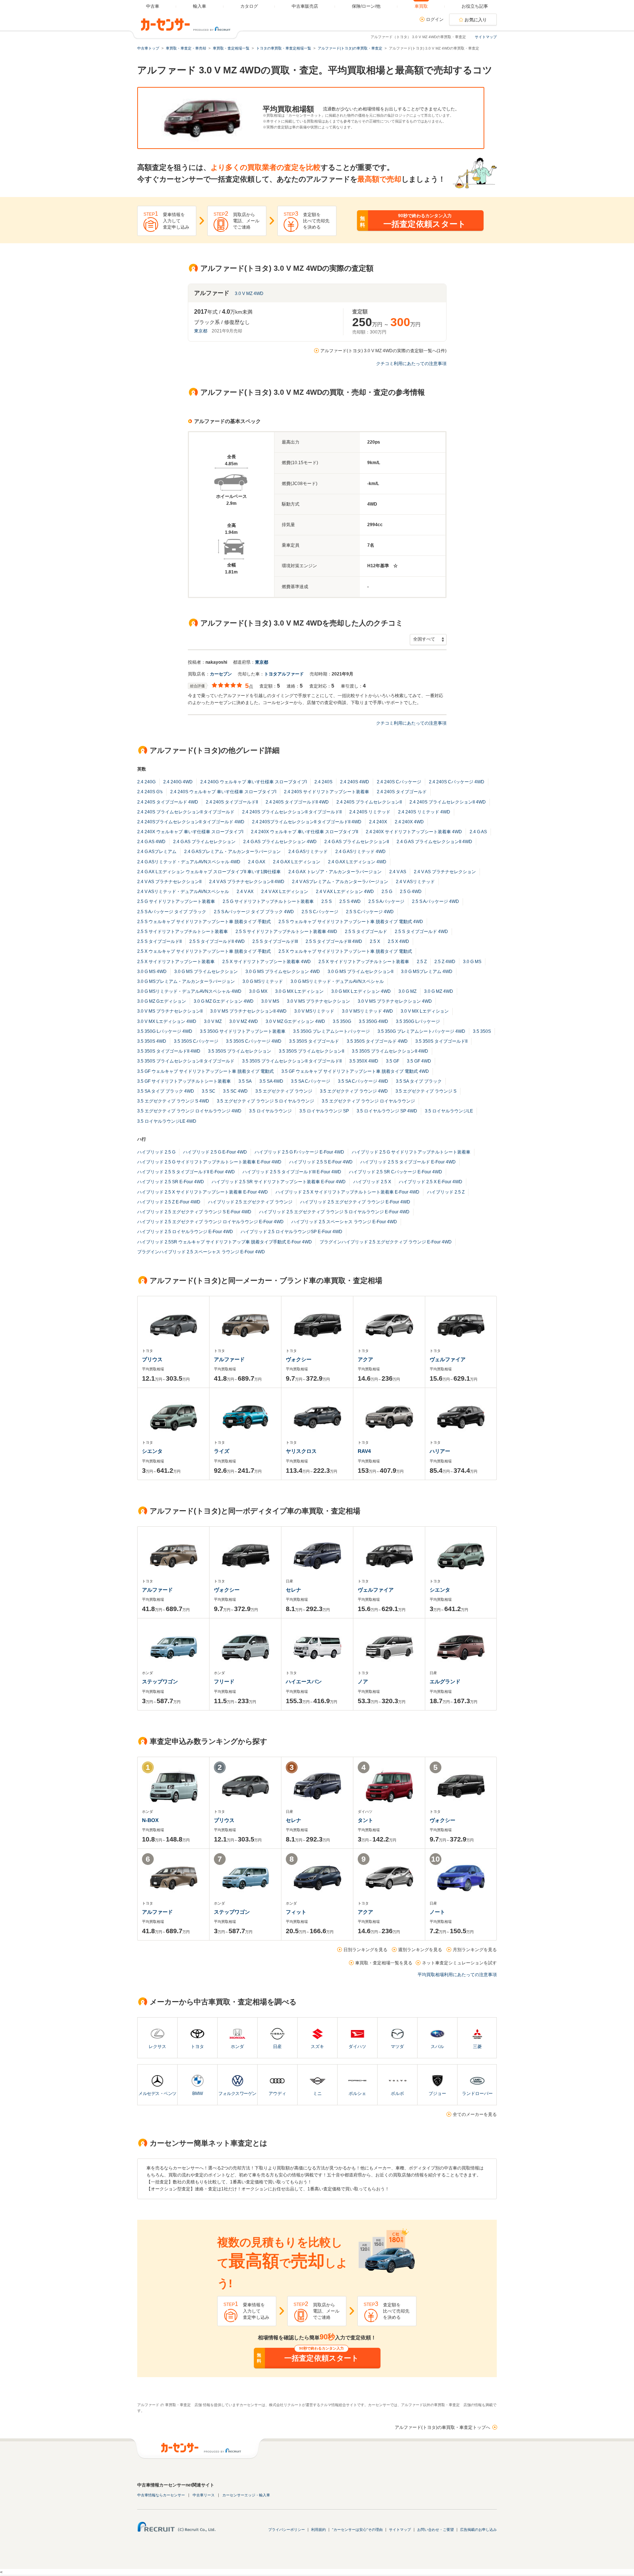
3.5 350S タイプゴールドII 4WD (169, 1051)
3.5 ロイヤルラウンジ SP (324, 1111)
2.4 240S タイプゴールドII (232, 802)
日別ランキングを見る (365, 1950)
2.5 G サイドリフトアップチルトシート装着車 (268, 901)
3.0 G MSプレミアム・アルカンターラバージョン (186, 981)
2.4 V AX (245, 892)
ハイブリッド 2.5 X (372, 1182)
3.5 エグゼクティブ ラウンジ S (426, 1091)
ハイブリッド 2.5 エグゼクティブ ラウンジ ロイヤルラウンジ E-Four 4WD (210, 1222)
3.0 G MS (472, 962)
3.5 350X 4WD (364, 1061)
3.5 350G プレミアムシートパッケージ (331, 1031)
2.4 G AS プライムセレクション (204, 842)
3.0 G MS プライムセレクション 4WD (283, 972)
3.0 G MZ (407, 991)
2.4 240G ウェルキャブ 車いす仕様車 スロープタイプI (254, 782)
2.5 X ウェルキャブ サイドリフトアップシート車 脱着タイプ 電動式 (345, 951)
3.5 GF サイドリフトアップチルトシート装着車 (184, 1081)
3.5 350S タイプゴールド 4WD (377, 1041)
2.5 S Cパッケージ (320, 912)
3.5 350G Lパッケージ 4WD (165, 1031)
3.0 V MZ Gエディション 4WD (295, 1021)
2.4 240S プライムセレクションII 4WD (448, 802)
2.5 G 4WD (411, 892)
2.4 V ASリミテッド (415, 882)
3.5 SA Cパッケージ (311, 1081)
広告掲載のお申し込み (478, 2530)
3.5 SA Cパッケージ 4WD (363, 1081)
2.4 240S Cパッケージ (399, 782)
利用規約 (318, 2530)
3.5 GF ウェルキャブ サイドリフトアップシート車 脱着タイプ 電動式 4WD (355, 1071)
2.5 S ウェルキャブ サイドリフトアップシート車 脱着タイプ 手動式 (204, 922)
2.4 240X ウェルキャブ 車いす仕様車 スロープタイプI (190, 832)
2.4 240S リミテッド (370, 812)
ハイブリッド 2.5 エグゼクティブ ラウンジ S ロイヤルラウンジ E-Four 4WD (334, 1212)
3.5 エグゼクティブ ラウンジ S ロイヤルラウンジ (265, 1101)
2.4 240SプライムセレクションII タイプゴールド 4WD (191, 822)
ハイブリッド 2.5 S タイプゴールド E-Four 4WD (408, 1162)
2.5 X (375, 941)
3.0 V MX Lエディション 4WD (167, 1021)
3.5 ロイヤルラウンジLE (449, 1111)
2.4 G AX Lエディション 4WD (357, 862)
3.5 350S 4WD (152, 1041)
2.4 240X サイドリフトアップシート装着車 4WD (414, 832)
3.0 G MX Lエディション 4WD (361, 991)
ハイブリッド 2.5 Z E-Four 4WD (169, 1202)
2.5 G (387, 892)
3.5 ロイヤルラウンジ (270, 1111)
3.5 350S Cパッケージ (196, 1041)
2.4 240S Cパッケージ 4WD (457, 782)
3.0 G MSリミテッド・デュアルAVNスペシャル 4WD (189, 991)
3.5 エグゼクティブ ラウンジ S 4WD (173, 1101)
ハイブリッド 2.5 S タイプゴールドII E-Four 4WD (186, 1172)
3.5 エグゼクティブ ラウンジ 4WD (354, 1091)
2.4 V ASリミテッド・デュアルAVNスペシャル (183, 892)
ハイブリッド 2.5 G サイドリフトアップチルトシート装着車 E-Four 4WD (209, 1162)
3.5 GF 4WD (419, 1061)
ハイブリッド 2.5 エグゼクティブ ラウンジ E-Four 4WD (355, 1202)
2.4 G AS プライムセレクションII (357, 842)
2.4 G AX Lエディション (297, 862)
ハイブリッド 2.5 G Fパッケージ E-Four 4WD (299, 1152)
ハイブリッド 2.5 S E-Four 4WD (321, 1162)
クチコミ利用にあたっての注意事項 (411, 364)
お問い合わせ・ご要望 (436, 2530)
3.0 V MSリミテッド (314, 1011)
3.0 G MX (258, 991)
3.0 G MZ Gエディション (162, 1001)
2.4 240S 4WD (355, 782)
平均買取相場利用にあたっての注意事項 (457, 1975)
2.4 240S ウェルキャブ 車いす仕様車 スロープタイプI (223, 792)
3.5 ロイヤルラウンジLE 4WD (167, 1121)
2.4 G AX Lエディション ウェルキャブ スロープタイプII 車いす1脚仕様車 (209, 872)
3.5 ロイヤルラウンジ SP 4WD (387, 1111)
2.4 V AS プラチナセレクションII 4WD (247, 882)
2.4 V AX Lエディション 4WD (345, 892)
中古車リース (204, 2495)
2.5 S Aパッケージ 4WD (436, 901)
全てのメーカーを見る (475, 2114)
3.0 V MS (270, 1001)
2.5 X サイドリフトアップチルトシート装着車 (364, 962)
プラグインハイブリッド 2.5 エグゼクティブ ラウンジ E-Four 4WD (386, 1242)
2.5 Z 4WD (445, 962)
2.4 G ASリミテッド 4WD (360, 852)
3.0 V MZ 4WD (249, 294)
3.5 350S (482, 1031)
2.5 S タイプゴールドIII (275, 941)
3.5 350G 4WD (374, 1021)
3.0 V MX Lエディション (425, 1011)
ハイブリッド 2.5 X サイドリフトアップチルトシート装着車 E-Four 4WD (347, 1192)
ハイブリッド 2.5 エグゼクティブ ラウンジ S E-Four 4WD (194, 1212)
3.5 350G (342, 1021)
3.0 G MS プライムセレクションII (360, 972)
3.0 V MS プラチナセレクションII (170, 1011)
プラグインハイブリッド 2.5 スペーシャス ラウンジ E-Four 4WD (201, 1252)
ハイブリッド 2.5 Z (446, 1192)
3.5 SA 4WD (271, 1081)
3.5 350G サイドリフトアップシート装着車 (243, 1031)
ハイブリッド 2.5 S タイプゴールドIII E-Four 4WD (292, 1172)
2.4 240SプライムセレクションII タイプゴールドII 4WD (307, 822)
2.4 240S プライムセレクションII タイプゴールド (186, 812)
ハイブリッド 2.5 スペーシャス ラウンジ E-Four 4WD (344, 1222)
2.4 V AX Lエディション (285, 892)
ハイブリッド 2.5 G (156, 1152)
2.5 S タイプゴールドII (159, 941)
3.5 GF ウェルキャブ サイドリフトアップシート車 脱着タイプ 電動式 (205, 1071)
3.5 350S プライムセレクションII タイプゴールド (186, 1061)
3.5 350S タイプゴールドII (441, 1041)
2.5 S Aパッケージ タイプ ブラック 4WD (254, 912)
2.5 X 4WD (398, 941)
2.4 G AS (478, 832)
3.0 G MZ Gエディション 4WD (224, 1001)
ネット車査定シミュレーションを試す (459, 1963)
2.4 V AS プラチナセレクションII (169, 882)
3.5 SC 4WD (235, 1091)
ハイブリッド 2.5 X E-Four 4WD (431, 1182)
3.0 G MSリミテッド (263, 981)
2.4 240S (323, 782)
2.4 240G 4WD (178, 782)
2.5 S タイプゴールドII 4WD (217, 941)
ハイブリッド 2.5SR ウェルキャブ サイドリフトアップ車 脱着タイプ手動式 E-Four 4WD (225, 1242)
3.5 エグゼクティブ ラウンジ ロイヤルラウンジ (368, 1101)
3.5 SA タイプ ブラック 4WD (166, 1091)
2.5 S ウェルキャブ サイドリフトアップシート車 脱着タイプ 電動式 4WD (351, 922)
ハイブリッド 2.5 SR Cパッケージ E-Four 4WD (396, 1172)
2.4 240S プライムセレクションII (369, 802)
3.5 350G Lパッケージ (418, 1021)
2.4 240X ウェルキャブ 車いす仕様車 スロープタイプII (305, 832)
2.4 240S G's (150, 792)
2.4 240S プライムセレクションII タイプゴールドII (292, 812)
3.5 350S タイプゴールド (314, 1041)
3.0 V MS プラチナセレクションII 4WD (248, 1011)
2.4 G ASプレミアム (157, 852)
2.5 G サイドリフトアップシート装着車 (176, 901)
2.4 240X (378, 822)
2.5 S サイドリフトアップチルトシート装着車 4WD (286, 932)
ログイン (435, 19)
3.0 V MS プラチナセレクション (318, 1001)
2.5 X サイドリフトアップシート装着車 (176, 962)
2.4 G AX (257, 862)
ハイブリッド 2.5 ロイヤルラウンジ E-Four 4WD (185, 1232)
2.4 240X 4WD (409, 822)
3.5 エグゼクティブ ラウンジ (284, 1091)
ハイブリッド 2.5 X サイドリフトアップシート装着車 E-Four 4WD (203, 1192)
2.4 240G (146, 782)
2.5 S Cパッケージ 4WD (370, 912)
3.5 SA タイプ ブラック (419, 1081)
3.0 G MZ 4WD (439, 991)
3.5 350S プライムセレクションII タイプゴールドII (292, 1061)
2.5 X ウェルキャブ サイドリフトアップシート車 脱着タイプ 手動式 (204, 951)
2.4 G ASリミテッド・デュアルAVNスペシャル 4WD (189, 862)
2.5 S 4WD (350, 901)
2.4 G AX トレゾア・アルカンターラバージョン (335, 872)
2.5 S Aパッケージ (386, 901)
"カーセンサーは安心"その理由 (357, 2530)
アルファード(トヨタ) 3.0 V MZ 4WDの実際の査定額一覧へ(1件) (383, 351)
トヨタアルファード (284, 674)
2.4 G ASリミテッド (308, 852)
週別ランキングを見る (420, 1950)
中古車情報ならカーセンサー (161, 2495)
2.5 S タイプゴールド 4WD (421, 932)
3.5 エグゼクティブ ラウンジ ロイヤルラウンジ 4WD (189, 1111)
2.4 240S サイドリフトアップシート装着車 (327, 792)
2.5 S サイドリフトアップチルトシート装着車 (183, 932)
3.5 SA (245, 1081)
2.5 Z (422, 962)
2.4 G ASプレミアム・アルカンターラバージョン (232, 852)
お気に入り (476, 20)
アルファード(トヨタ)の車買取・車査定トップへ (442, 2427)
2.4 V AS (398, 872)
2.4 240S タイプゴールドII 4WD (297, 802)
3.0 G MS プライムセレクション (206, 972)
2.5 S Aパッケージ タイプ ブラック (172, 912)
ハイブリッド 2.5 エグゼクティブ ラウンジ (250, 1202)
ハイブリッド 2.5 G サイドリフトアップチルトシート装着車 (411, 1152)
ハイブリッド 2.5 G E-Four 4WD (215, 1152)
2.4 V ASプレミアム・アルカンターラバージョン (340, 882)
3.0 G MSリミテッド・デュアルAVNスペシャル (337, 981)
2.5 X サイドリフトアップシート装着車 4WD (267, 962)
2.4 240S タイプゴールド (402, 792)
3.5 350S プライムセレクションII (311, 1051)
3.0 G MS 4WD (152, 972)
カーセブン (221, 674)
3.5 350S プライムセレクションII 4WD (390, 1051)
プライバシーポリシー (287, 2530)
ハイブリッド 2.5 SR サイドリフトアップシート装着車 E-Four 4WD (279, 1182)
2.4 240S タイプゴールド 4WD (168, 802)
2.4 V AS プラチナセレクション (445, 872)
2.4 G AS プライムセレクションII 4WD (434, 842)
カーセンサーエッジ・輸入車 (246, 2495)
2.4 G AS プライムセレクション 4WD (280, 842)
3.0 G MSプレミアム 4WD (427, 972)
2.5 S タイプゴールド (366, 932)
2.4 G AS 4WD (151, 842)
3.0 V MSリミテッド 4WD (367, 1011)
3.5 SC (209, 1091)
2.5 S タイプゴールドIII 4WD (334, 941)
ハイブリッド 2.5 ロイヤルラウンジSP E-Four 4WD (292, 1232)
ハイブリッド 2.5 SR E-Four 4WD (171, 1182)
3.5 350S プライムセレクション (240, 1051)
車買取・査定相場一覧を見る (384, 1963)
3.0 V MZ (213, 1021)
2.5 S (327, 901)
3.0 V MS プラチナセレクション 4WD (395, 1001)
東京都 (201, 331)
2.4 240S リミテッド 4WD (424, 812)
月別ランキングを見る (475, 1950)
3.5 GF (393, 1061)
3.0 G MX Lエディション (299, 991)
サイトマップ (486, 37)
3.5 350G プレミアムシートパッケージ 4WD (421, 1031)
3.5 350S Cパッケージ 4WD (254, 1041)
